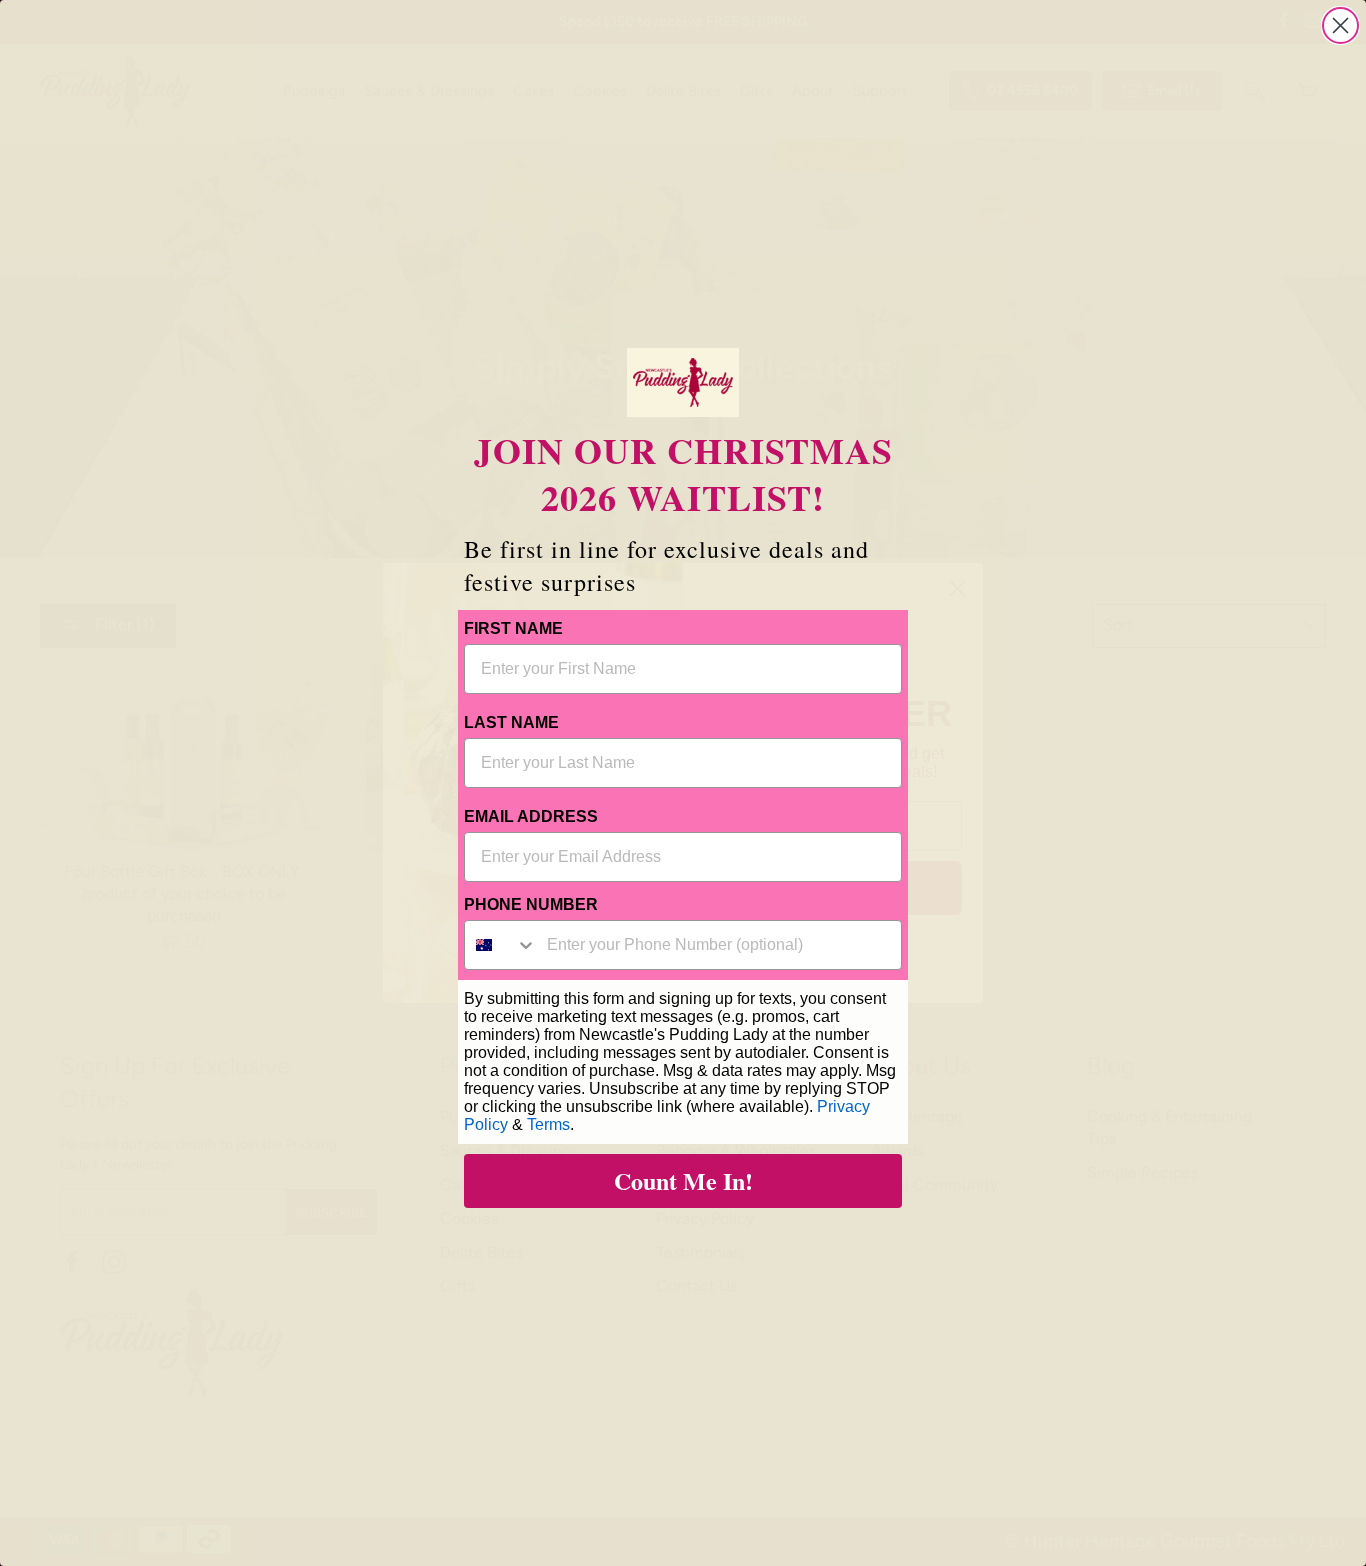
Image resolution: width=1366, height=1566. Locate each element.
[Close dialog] (1340, 25)
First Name (513, 628)
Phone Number (531, 904)
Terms (548, 1124)
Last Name (511, 722)
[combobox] (501, 945)
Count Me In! (683, 1180)
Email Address (531, 816)
